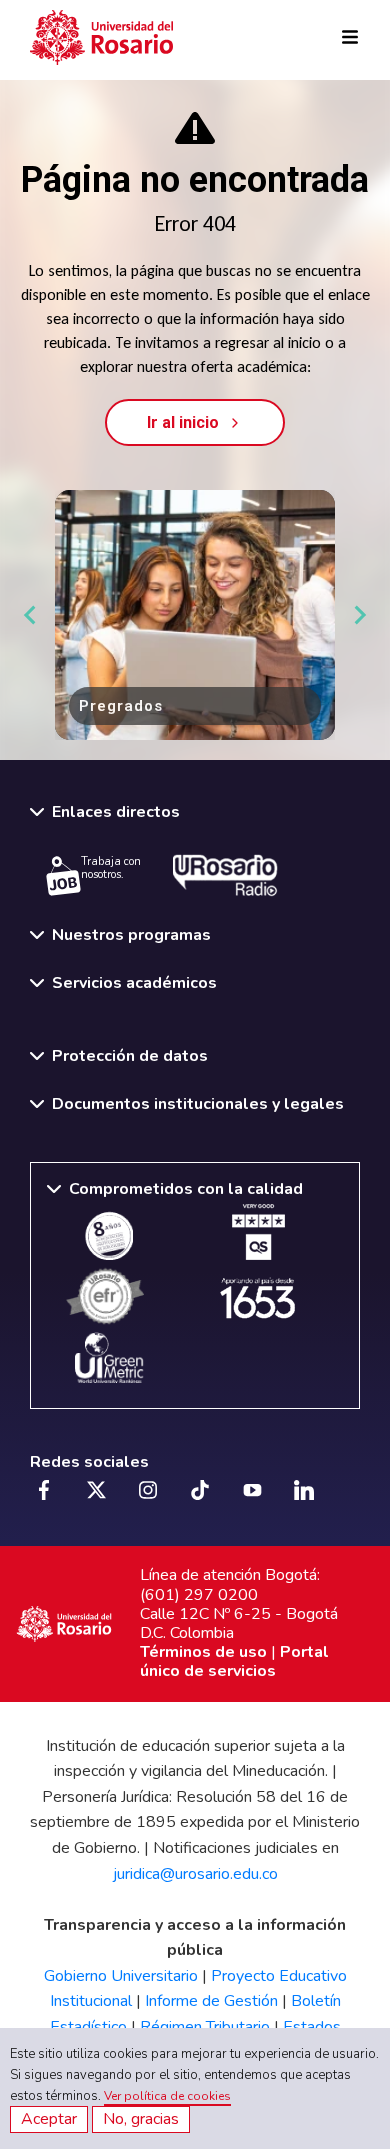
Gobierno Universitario (121, 1976)
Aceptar (49, 2119)
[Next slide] (359, 615)
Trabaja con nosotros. (111, 868)
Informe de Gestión (211, 2001)
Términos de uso (203, 1652)
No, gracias (141, 2119)
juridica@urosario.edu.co (195, 1874)
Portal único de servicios (234, 1661)
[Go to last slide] (31, 615)
